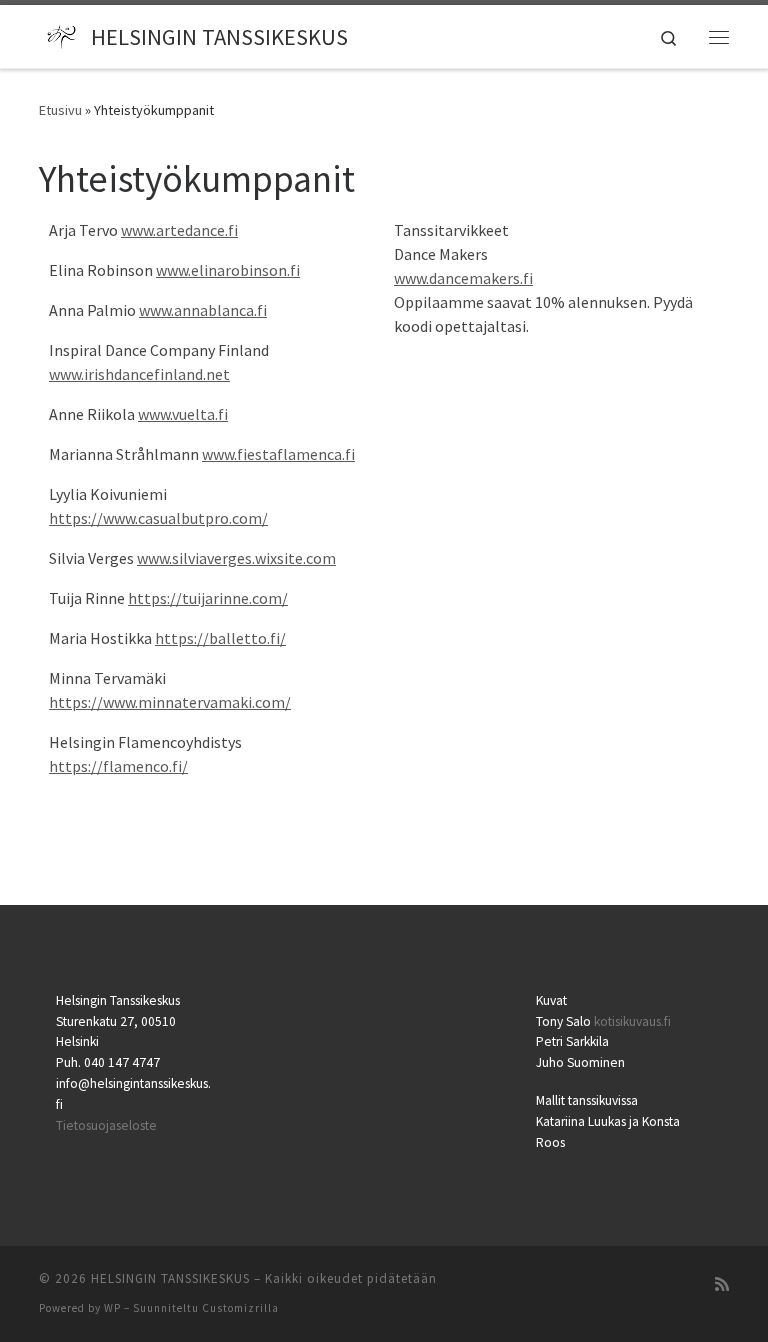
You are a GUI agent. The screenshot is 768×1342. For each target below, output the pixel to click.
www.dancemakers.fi (463, 278)
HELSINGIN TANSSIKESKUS (170, 1278)
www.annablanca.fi (203, 310)
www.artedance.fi (179, 230)
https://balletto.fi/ (220, 638)
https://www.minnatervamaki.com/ (170, 702)
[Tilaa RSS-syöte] (722, 1284)
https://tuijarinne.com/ (208, 598)
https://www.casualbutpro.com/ (158, 518)
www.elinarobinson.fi (228, 270)
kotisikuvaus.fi (632, 1021)
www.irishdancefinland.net (139, 374)
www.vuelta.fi (183, 414)
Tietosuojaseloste (106, 1125)
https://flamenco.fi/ (118, 766)
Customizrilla (240, 1308)
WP (112, 1308)
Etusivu (60, 110)
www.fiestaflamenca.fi (278, 454)
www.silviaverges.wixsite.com (236, 558)
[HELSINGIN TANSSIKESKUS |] (61, 34)
